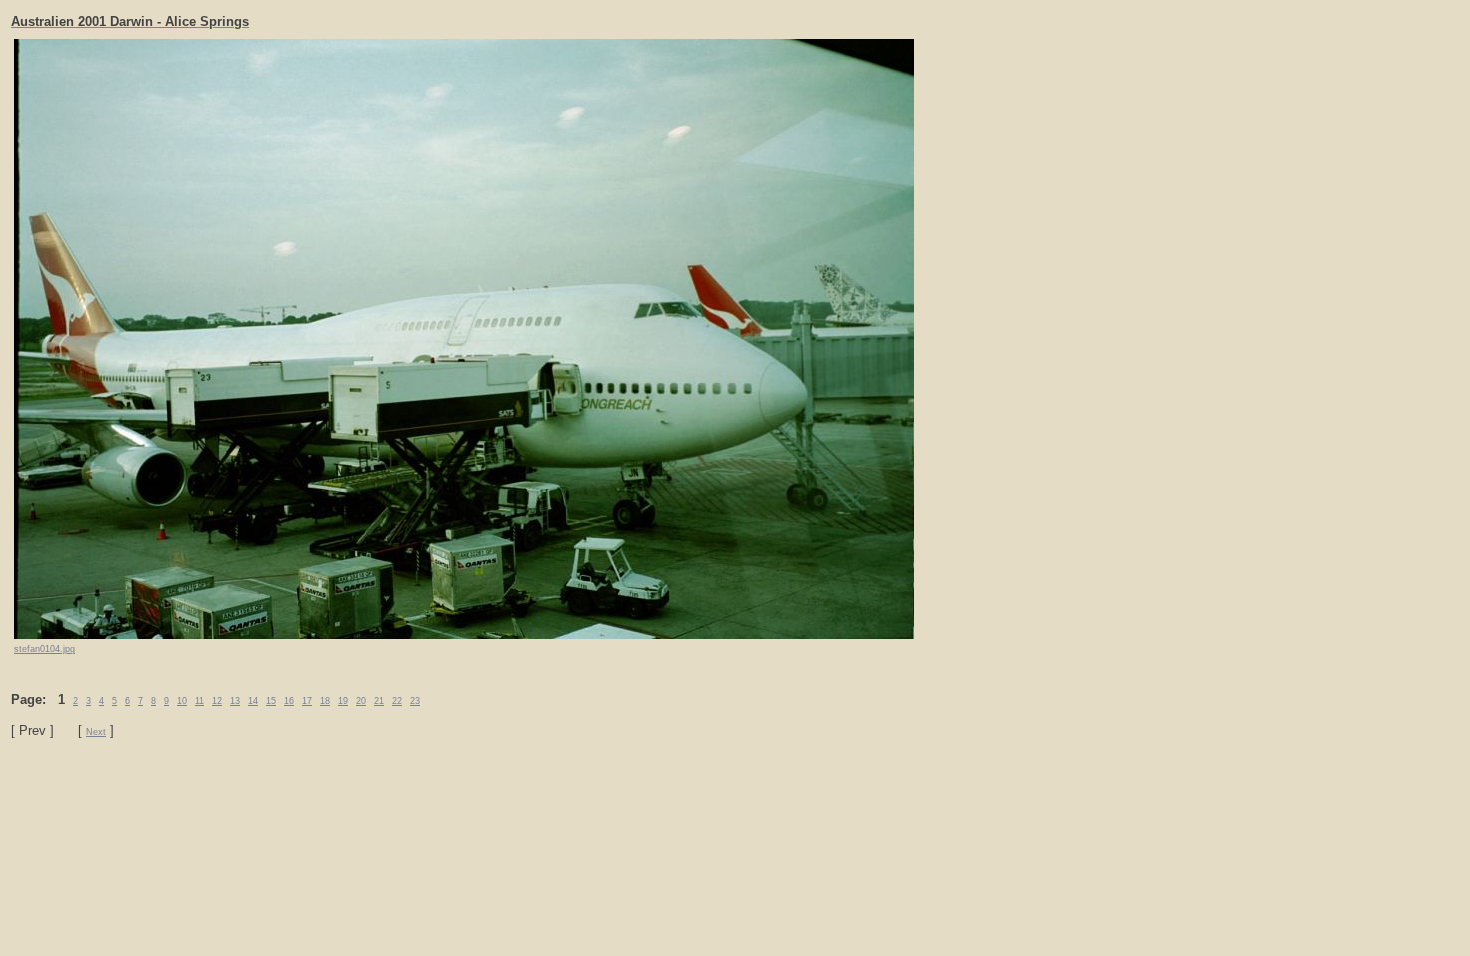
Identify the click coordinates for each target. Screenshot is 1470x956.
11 (199, 701)
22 (397, 701)
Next (96, 732)
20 (361, 701)
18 (325, 701)
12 (217, 701)
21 (379, 701)
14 (253, 701)
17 (307, 701)
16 (289, 701)
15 (271, 701)
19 (343, 701)
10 (182, 701)
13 (235, 701)
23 (415, 701)
